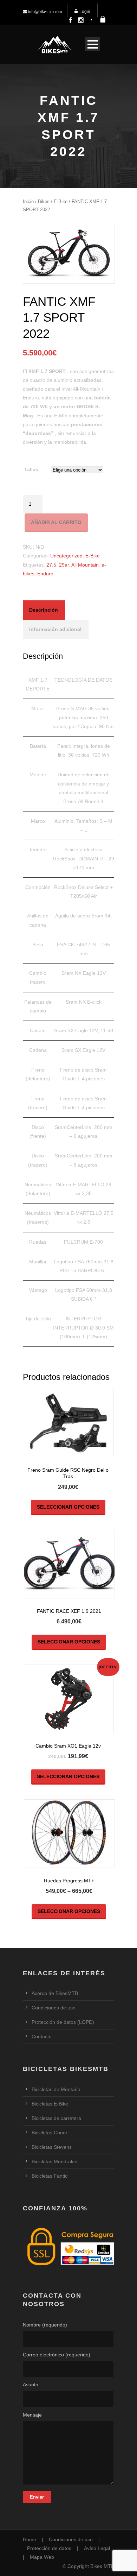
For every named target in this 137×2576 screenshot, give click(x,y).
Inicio (28, 201)
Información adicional (55, 629)
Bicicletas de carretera (56, 2118)
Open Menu (93, 44)
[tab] (44, 610)
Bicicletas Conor (50, 2133)
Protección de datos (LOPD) (63, 2022)
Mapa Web (42, 2557)
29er (64, 565)
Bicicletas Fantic (50, 2176)
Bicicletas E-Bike (50, 2104)
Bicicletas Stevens (52, 2147)
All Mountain (85, 565)
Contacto (42, 2037)
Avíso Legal (97, 2548)
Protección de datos (49, 2548)
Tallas (31, 469)
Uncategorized (66, 556)
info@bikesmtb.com (44, 12)
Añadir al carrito (56, 522)
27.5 (51, 565)
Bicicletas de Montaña (56, 2089)
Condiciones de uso (54, 2008)
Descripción (44, 610)
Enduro (45, 574)
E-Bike (61, 201)
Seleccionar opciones (68, 1507)
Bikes (44, 201)
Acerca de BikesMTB (55, 1993)
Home (30, 2539)
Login (85, 12)
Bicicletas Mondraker (55, 2161)
